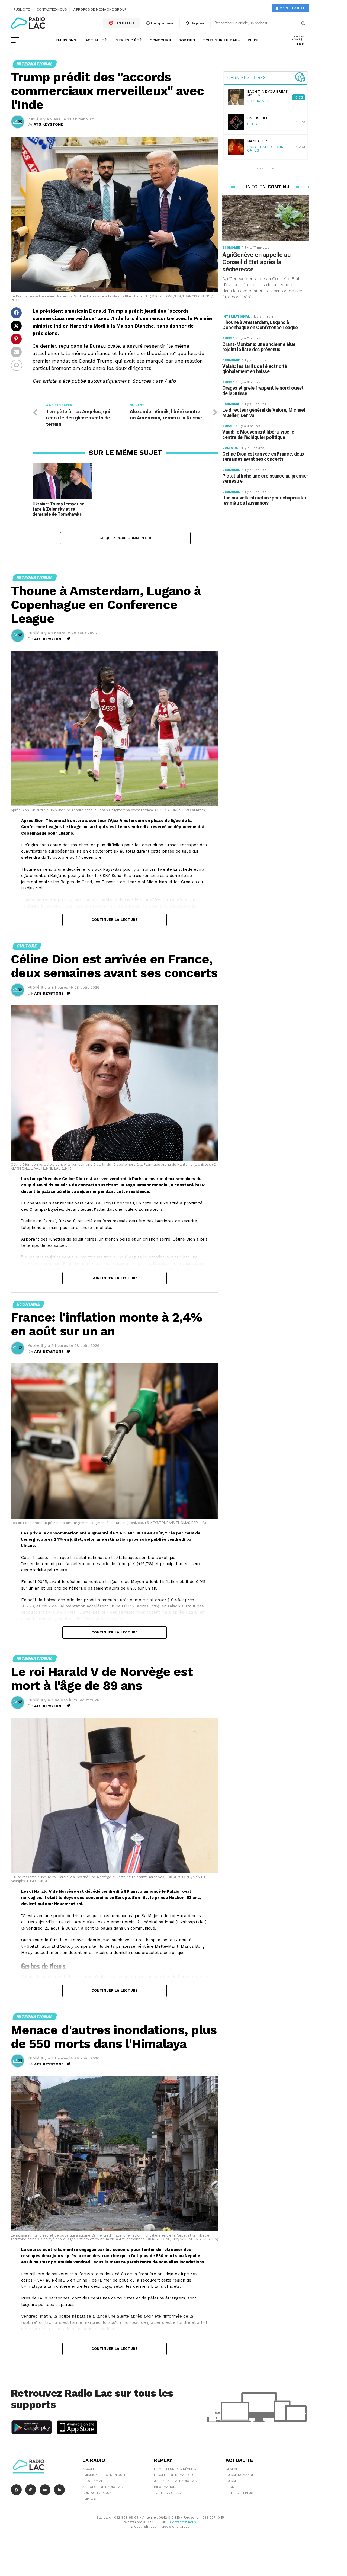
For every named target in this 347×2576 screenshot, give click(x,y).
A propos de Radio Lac (102, 2487)
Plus (253, 40)
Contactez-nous (52, 9)
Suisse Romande (240, 2475)
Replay (197, 23)
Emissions (66, 40)
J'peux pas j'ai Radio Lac (175, 2481)
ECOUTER (124, 23)
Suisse (231, 2481)
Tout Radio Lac (167, 2493)
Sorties (187, 40)
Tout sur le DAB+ (221, 40)
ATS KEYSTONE (48, 124)
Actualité (96, 40)
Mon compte (292, 8)
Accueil (89, 2469)
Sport (231, 2487)
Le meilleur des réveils (175, 2469)
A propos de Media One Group (100, 9)
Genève (232, 2469)
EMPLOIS (89, 2499)
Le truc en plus (239, 2493)
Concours (160, 40)
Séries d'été (129, 40)
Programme (162, 23)
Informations (166, 2487)
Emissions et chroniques (104, 2475)
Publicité (22, 9)
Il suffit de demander (173, 2475)
